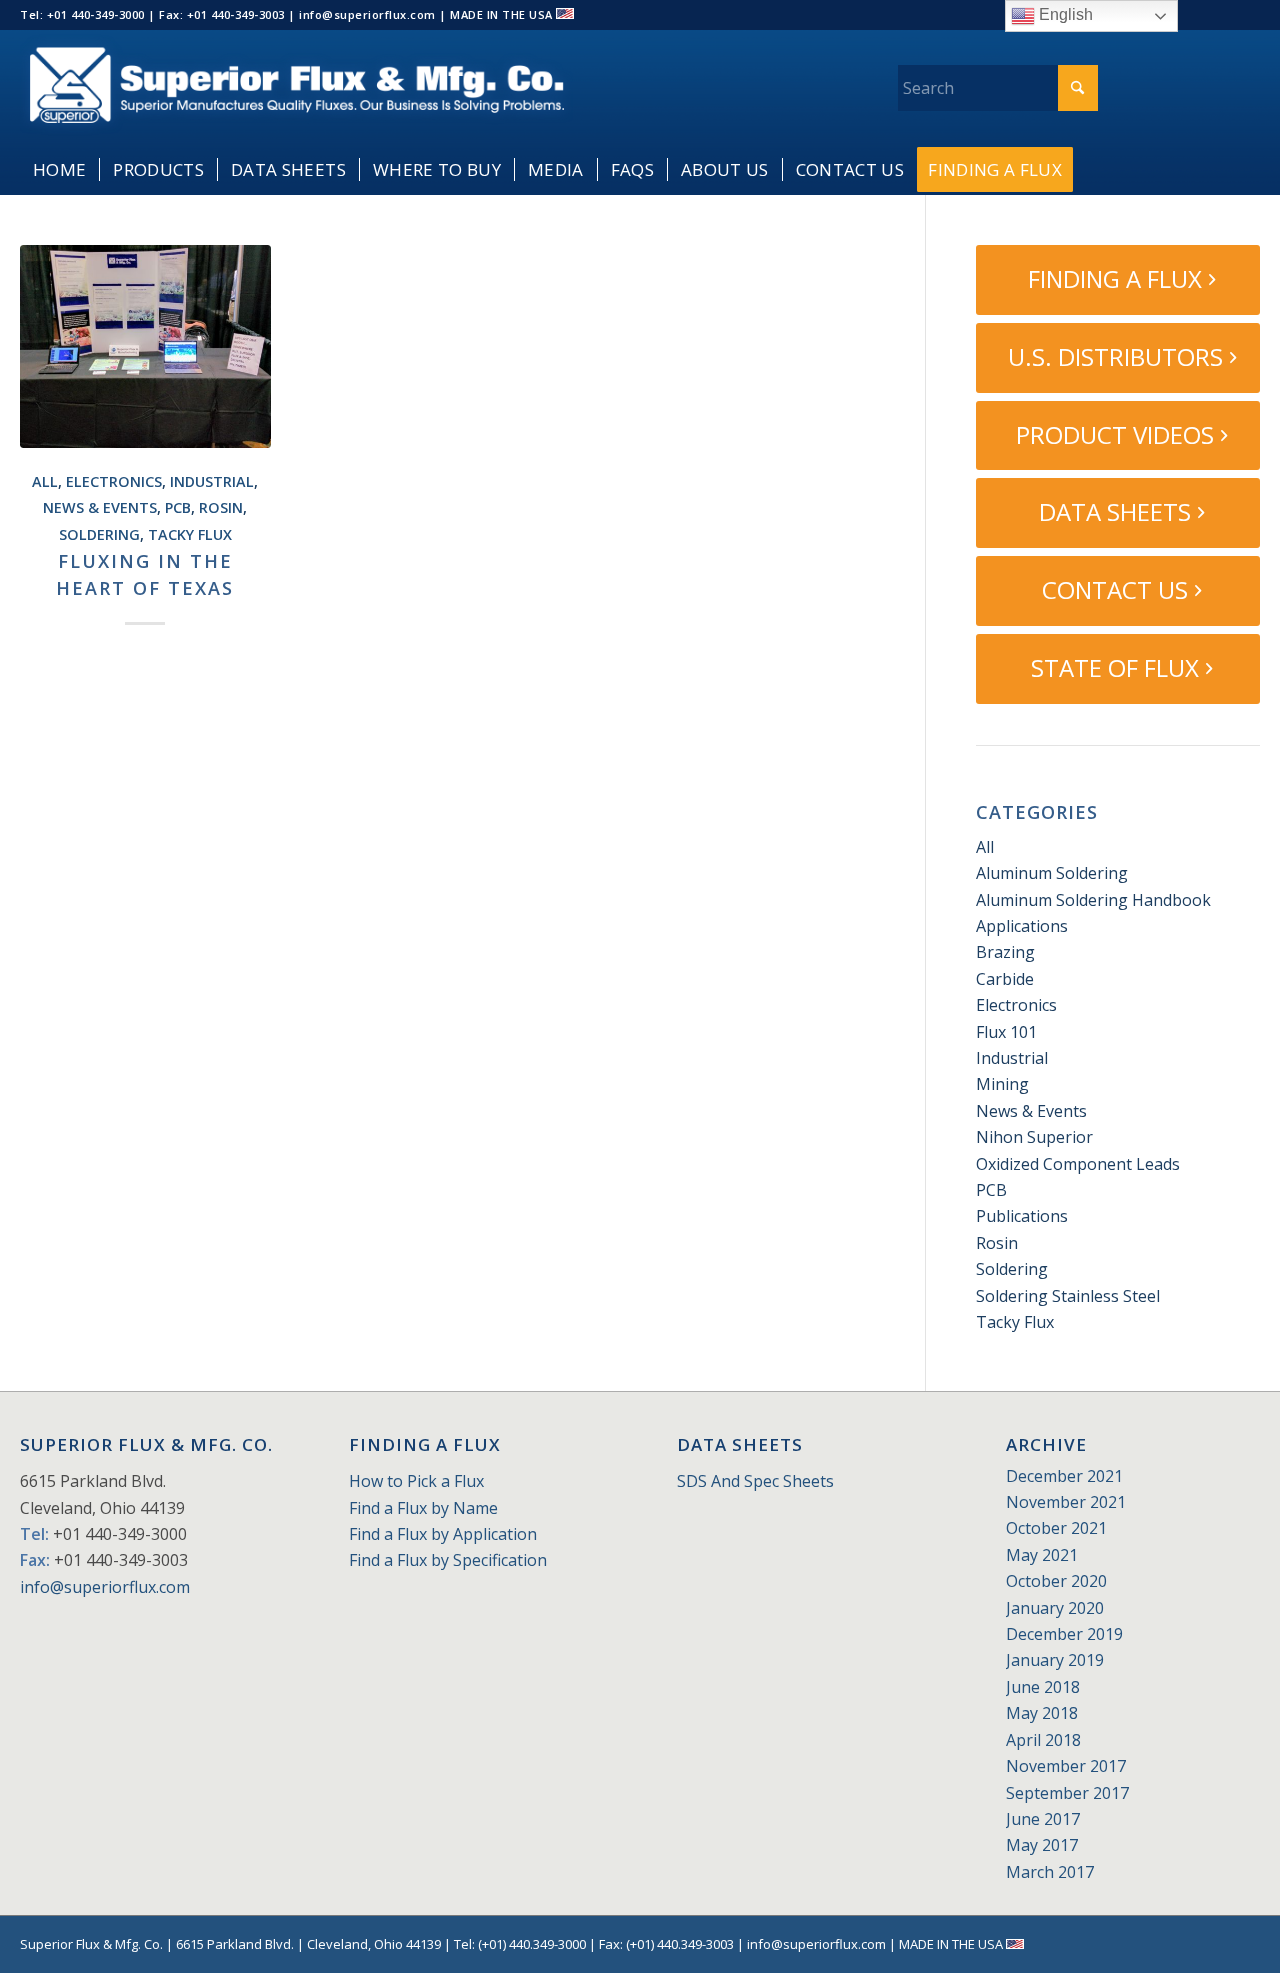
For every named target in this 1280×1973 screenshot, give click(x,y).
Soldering (99, 534)
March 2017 (1050, 1872)
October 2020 (1056, 1581)
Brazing (1005, 952)
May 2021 (1042, 1555)
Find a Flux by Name (423, 1508)
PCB (178, 507)
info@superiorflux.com (105, 1587)
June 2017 (1043, 1819)
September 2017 (1067, 1793)
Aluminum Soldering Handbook (1093, 900)
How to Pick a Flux (416, 1481)
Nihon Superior (1034, 1137)
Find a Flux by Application (443, 1534)
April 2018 (1043, 1740)
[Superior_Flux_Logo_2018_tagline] (296, 87)
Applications (1022, 926)
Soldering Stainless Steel (1068, 1296)
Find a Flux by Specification (448, 1560)
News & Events (100, 507)
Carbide (1005, 979)
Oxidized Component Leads (1078, 1164)
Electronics (114, 481)
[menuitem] (59, 170)
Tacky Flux (190, 534)
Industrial (212, 481)
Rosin (221, 507)
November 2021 (1066, 1502)
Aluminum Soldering (1052, 873)
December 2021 (1064, 1476)
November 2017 (1066, 1766)
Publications (1022, 1216)
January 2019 (1055, 1660)
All (45, 481)
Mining (1002, 1084)
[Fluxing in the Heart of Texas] (145, 346)
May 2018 (1042, 1713)
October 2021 (1056, 1528)
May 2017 (1042, 1845)
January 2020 (1055, 1608)
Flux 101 (1006, 1032)
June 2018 (1043, 1687)
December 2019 (1064, 1634)
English (1064, 14)
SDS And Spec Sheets (755, 1481)
